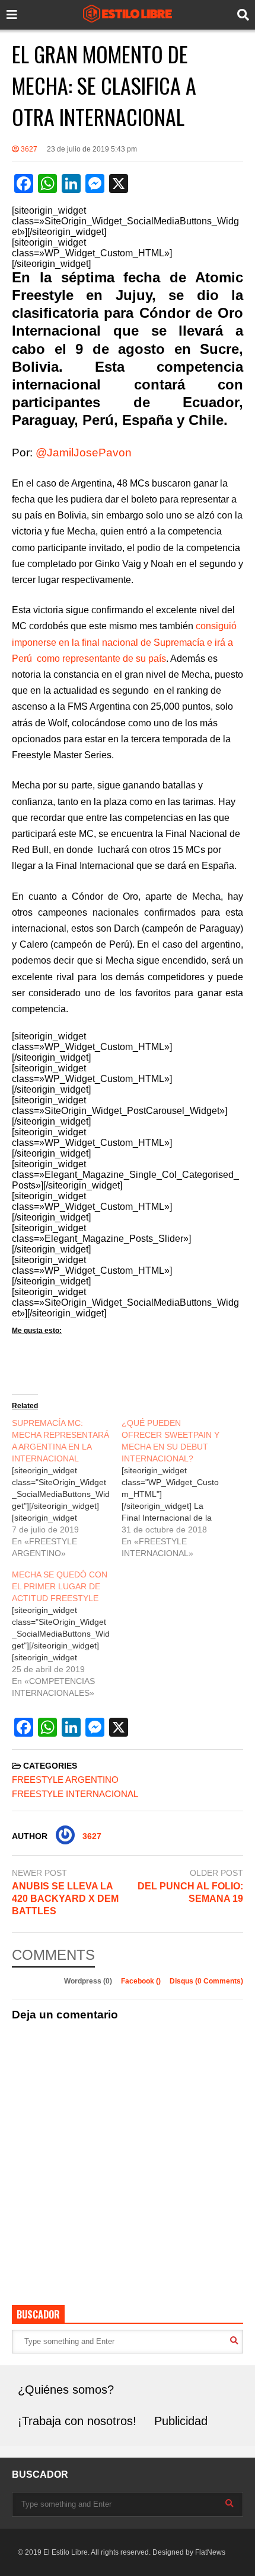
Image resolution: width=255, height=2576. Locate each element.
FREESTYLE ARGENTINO (65, 1780)
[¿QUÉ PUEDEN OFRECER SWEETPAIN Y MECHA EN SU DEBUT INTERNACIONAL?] (176, 1488)
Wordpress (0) (89, 1981)
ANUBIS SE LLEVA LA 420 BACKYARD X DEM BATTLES (65, 1899)
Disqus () (206, 1981)
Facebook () (142, 1981)
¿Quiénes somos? (66, 2390)
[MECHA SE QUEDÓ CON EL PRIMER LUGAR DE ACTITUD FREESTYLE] (67, 1634)
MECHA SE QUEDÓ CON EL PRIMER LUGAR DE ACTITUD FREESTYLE (60, 1586)
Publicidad (181, 2421)
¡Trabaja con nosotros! (77, 2421)
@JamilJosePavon (84, 453)
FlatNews (210, 2552)
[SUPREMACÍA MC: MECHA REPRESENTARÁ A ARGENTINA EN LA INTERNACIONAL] (67, 1488)
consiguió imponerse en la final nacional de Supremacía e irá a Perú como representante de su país (124, 642)
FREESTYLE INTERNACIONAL (75, 1794)
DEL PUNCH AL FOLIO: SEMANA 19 (190, 1892)
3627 (28, 149)
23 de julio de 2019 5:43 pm (92, 149)
